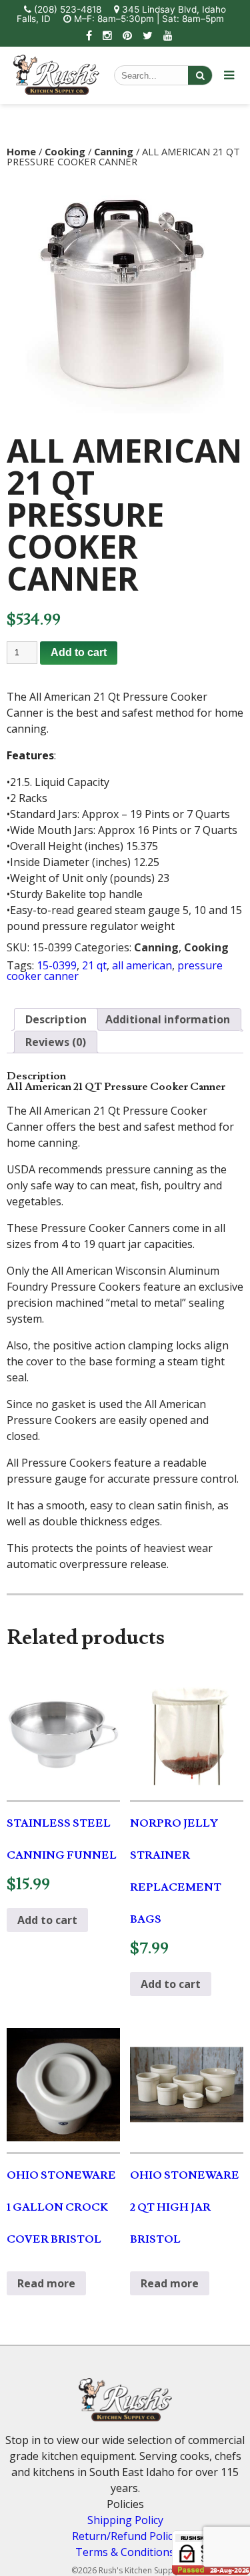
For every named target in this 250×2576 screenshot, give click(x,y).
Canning (114, 151)
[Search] (200, 75)
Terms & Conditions (125, 2552)
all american (142, 965)
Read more (46, 2283)
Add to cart (79, 652)
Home (21, 151)
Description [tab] (56, 1019)
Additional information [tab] (168, 1019)
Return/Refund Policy (125, 2536)
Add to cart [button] (47, 1920)
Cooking (65, 151)
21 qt (94, 965)
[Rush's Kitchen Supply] (56, 91)
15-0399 (57, 965)
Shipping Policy (125, 2520)
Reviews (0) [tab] (56, 1042)
